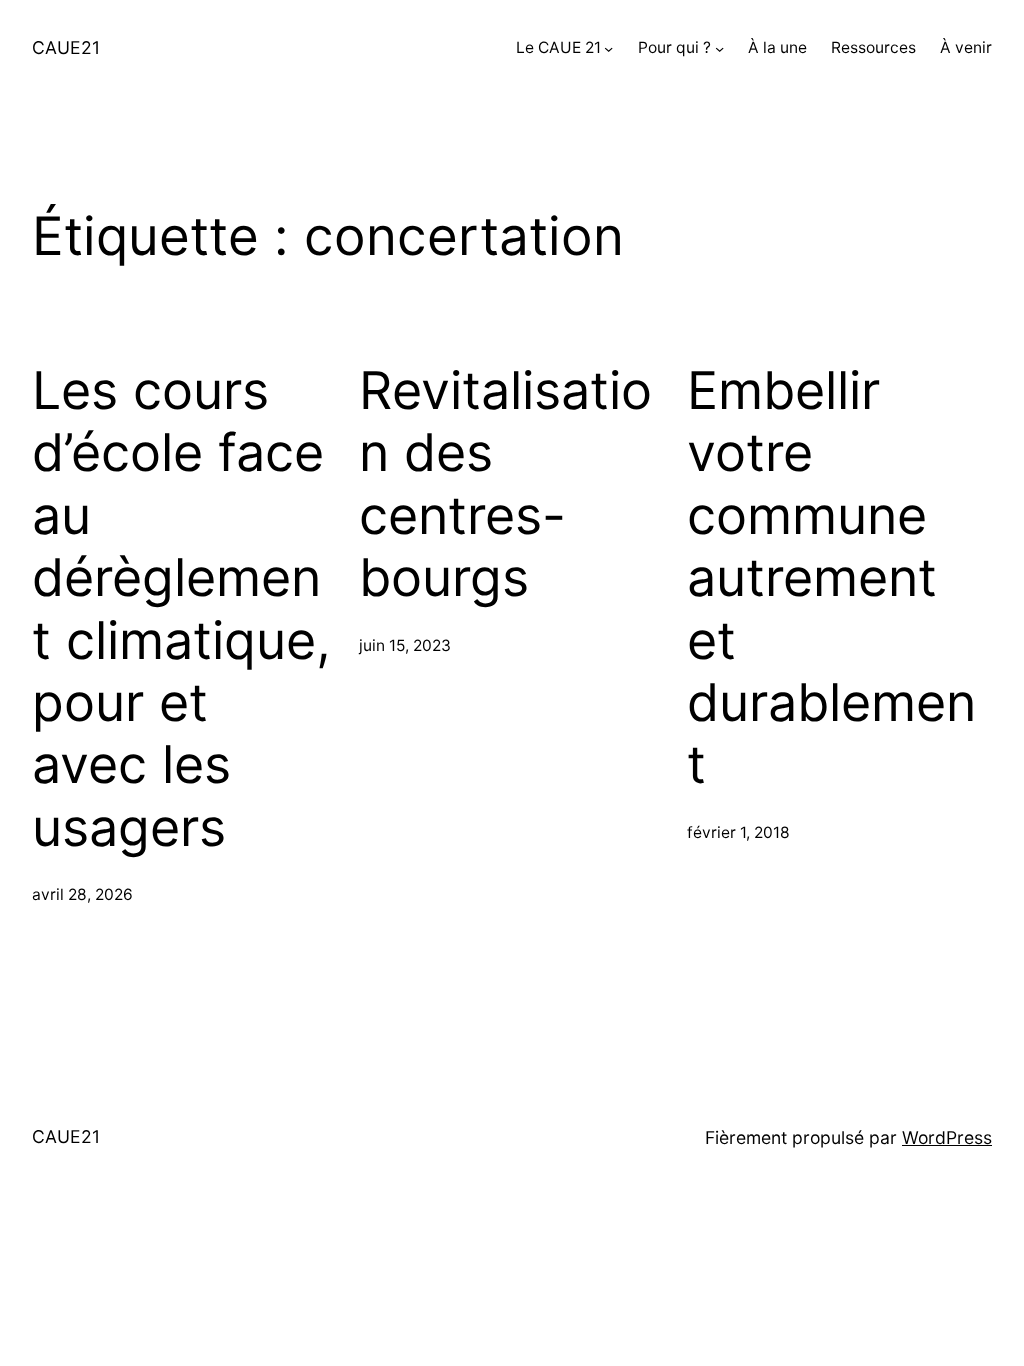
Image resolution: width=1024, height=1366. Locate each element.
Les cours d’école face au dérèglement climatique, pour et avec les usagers (181, 609)
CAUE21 (66, 47)
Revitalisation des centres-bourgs (505, 484)
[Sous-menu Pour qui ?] (719, 48)
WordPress (947, 1137)
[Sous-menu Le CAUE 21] (608, 48)
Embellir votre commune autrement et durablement (831, 578)
